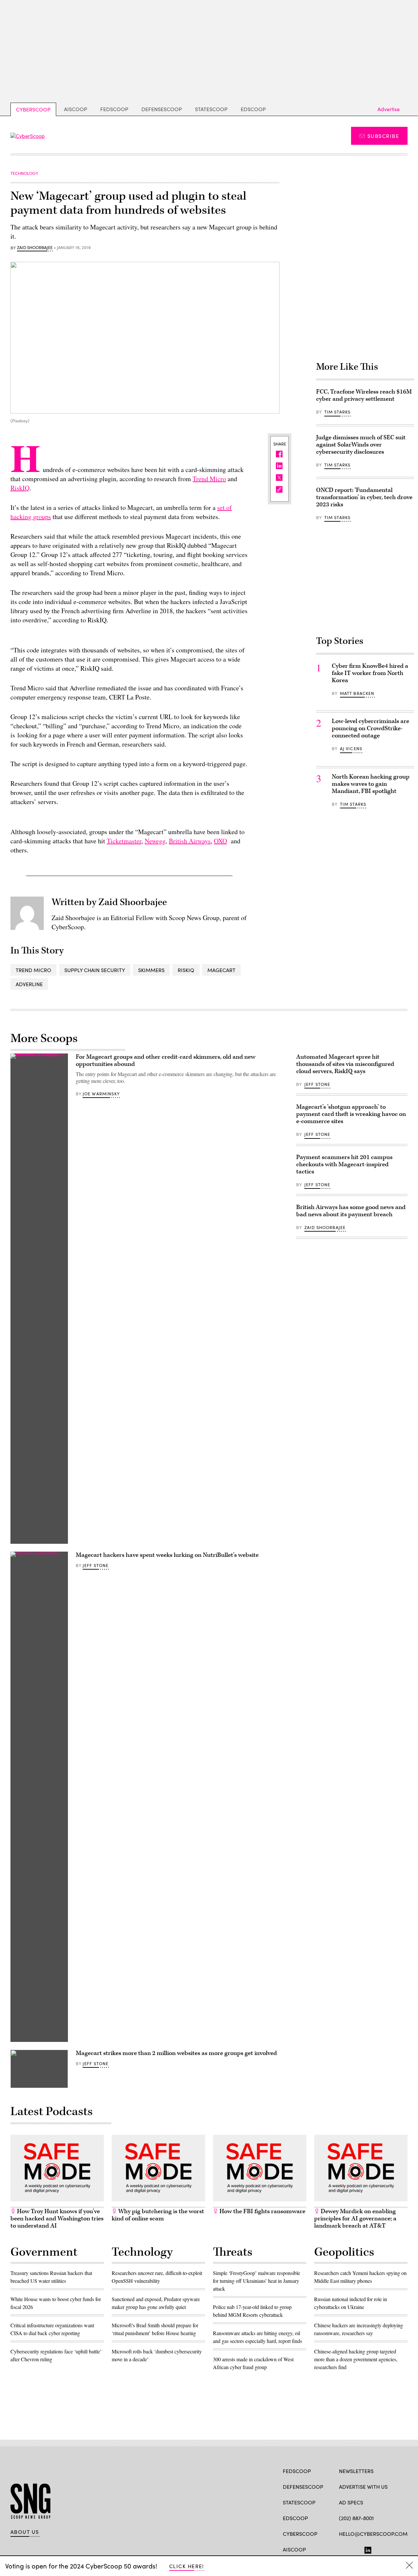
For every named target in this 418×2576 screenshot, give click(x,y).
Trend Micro (209, 479)
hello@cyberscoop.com (373, 2534)
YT (390, 2549)
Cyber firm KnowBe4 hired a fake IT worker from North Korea (370, 673)
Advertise (389, 109)
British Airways (190, 841)
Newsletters (356, 2471)
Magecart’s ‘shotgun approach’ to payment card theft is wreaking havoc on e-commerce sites (351, 1114)
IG (378, 2549)
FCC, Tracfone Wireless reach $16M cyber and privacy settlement (364, 395)
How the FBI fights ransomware (262, 2211)
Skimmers (151, 970)
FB (342, 2549)
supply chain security (95, 970)
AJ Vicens (351, 749)
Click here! (187, 2566)
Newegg (155, 841)
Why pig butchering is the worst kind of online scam (158, 2215)
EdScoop (253, 109)
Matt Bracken (357, 693)
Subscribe (383, 136)
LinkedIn (368, 2549)
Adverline (29, 984)
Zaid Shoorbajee (35, 248)
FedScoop (114, 109)
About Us (25, 2532)
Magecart (221, 970)
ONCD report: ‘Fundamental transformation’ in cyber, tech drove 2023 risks (364, 497)
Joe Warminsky (101, 1094)
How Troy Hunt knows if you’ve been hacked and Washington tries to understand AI (57, 2219)
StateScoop (211, 109)
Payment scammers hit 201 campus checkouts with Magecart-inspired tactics (344, 1164)
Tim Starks (338, 412)
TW (355, 2549)
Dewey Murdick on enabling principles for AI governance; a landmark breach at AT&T (355, 2219)
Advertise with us (363, 2487)
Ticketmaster (124, 841)
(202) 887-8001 (356, 2518)
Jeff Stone (96, 1565)
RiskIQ (20, 488)
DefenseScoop (162, 109)
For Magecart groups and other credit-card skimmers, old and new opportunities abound (166, 1061)
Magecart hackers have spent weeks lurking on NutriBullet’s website (167, 1555)
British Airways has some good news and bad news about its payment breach (351, 1211)
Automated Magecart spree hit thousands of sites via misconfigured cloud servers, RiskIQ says (345, 1064)
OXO (220, 841)
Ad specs (351, 2502)
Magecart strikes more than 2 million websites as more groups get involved (176, 2053)
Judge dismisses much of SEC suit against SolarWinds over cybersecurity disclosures (361, 445)
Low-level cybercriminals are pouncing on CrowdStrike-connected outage (370, 728)
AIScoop (76, 109)
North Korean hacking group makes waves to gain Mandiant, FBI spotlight (371, 784)
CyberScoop (33, 109)
